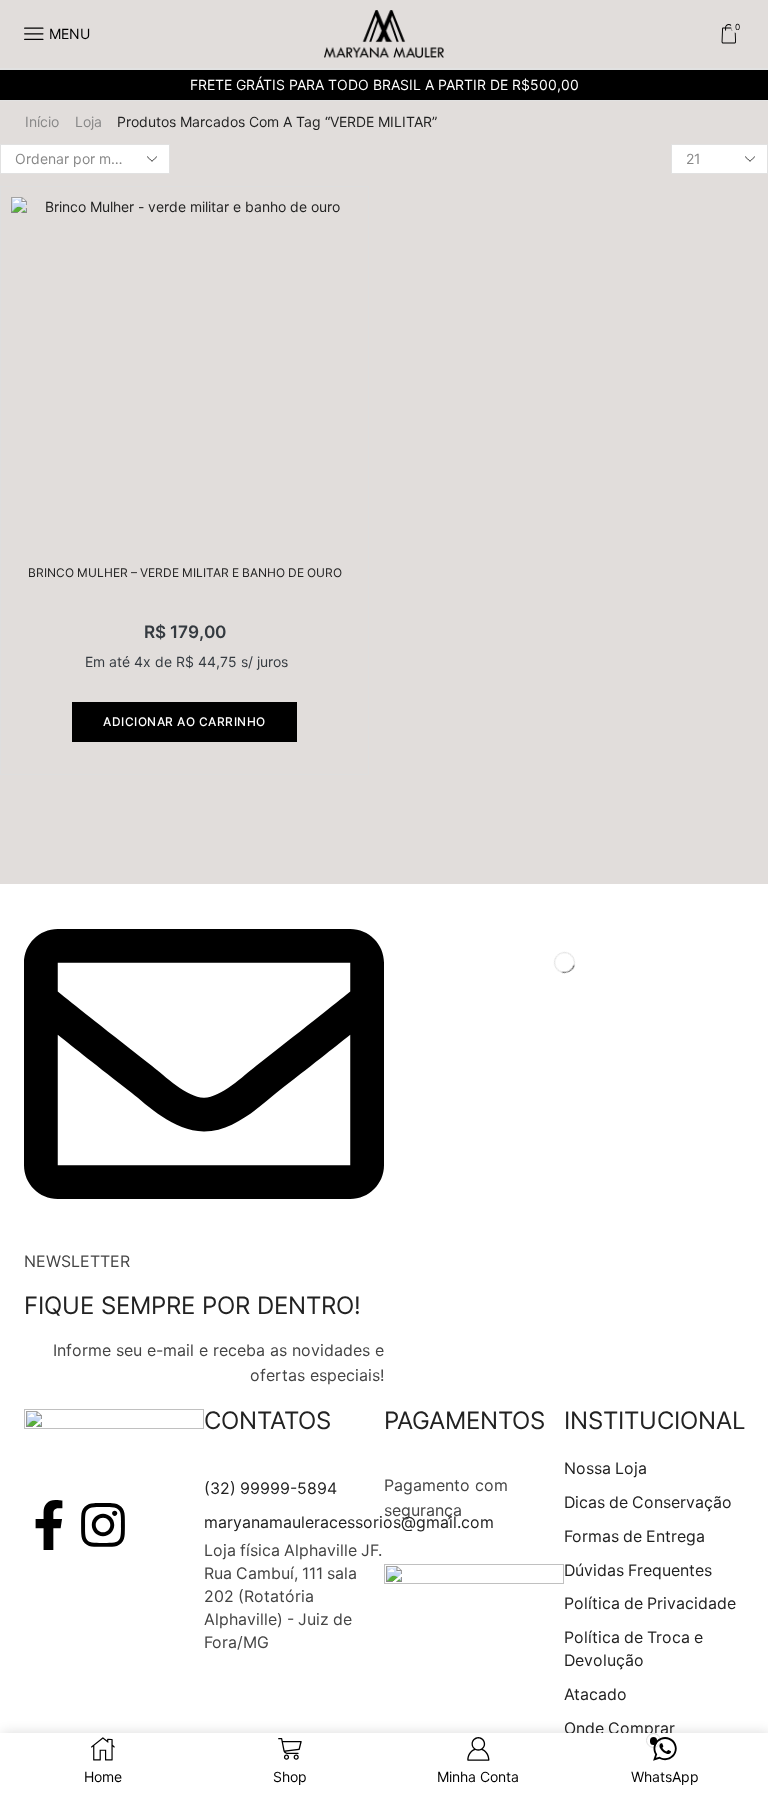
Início (42, 121)
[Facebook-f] (49, 1525)
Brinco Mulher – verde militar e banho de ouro (185, 572)
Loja (88, 121)
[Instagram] (103, 1525)
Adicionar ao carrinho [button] (184, 721)
